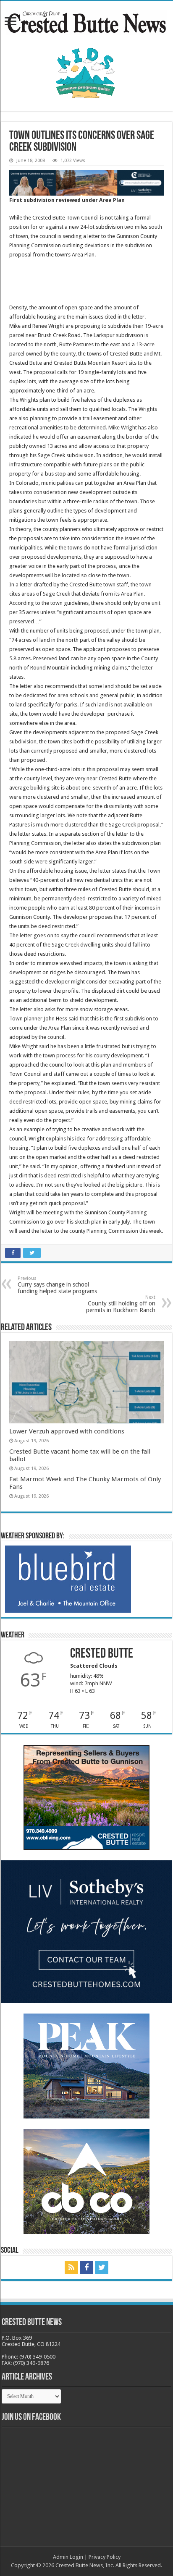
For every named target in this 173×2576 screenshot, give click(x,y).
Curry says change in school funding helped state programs (57, 1285)
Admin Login (68, 2557)
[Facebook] (86, 2267)
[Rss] (71, 2267)
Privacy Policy (105, 2557)
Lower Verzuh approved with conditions (67, 1431)
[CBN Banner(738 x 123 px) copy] (86, 182)
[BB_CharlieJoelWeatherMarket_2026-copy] (68, 1579)
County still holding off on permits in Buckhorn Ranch (121, 1304)
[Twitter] (102, 2267)
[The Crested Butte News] (86, 21)
